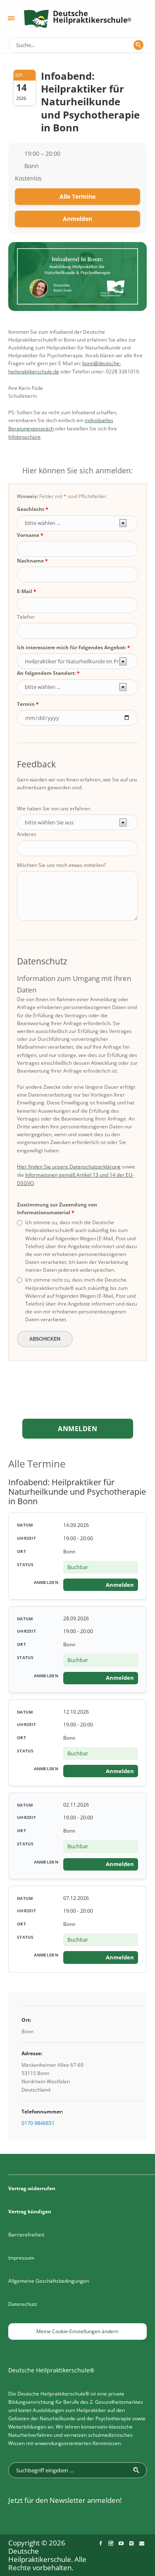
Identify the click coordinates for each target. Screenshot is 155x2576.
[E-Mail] (142, 2543)
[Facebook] (100, 2543)
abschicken (45, 1339)
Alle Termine (77, 196)
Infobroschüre (24, 437)
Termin (26, 704)
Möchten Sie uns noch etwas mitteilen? (61, 865)
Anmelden (77, 219)
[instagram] (111, 2543)
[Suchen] (138, 45)
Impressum (21, 2258)
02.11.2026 (76, 1805)
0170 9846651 (38, 2123)
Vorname (28, 535)
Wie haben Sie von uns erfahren (54, 808)
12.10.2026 (76, 1712)
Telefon (26, 617)
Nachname (30, 561)
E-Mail (25, 591)
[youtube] (121, 2543)
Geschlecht (31, 509)
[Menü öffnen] (11, 18)
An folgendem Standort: (46, 673)
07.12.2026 (76, 1898)
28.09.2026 (76, 1618)
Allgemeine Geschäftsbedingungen (49, 2281)
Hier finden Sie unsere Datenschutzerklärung (69, 1167)
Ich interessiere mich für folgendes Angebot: (72, 647)
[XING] (131, 2543)
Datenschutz (23, 2304)
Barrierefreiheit (26, 2235)
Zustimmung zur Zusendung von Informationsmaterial (57, 1208)
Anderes (27, 834)
